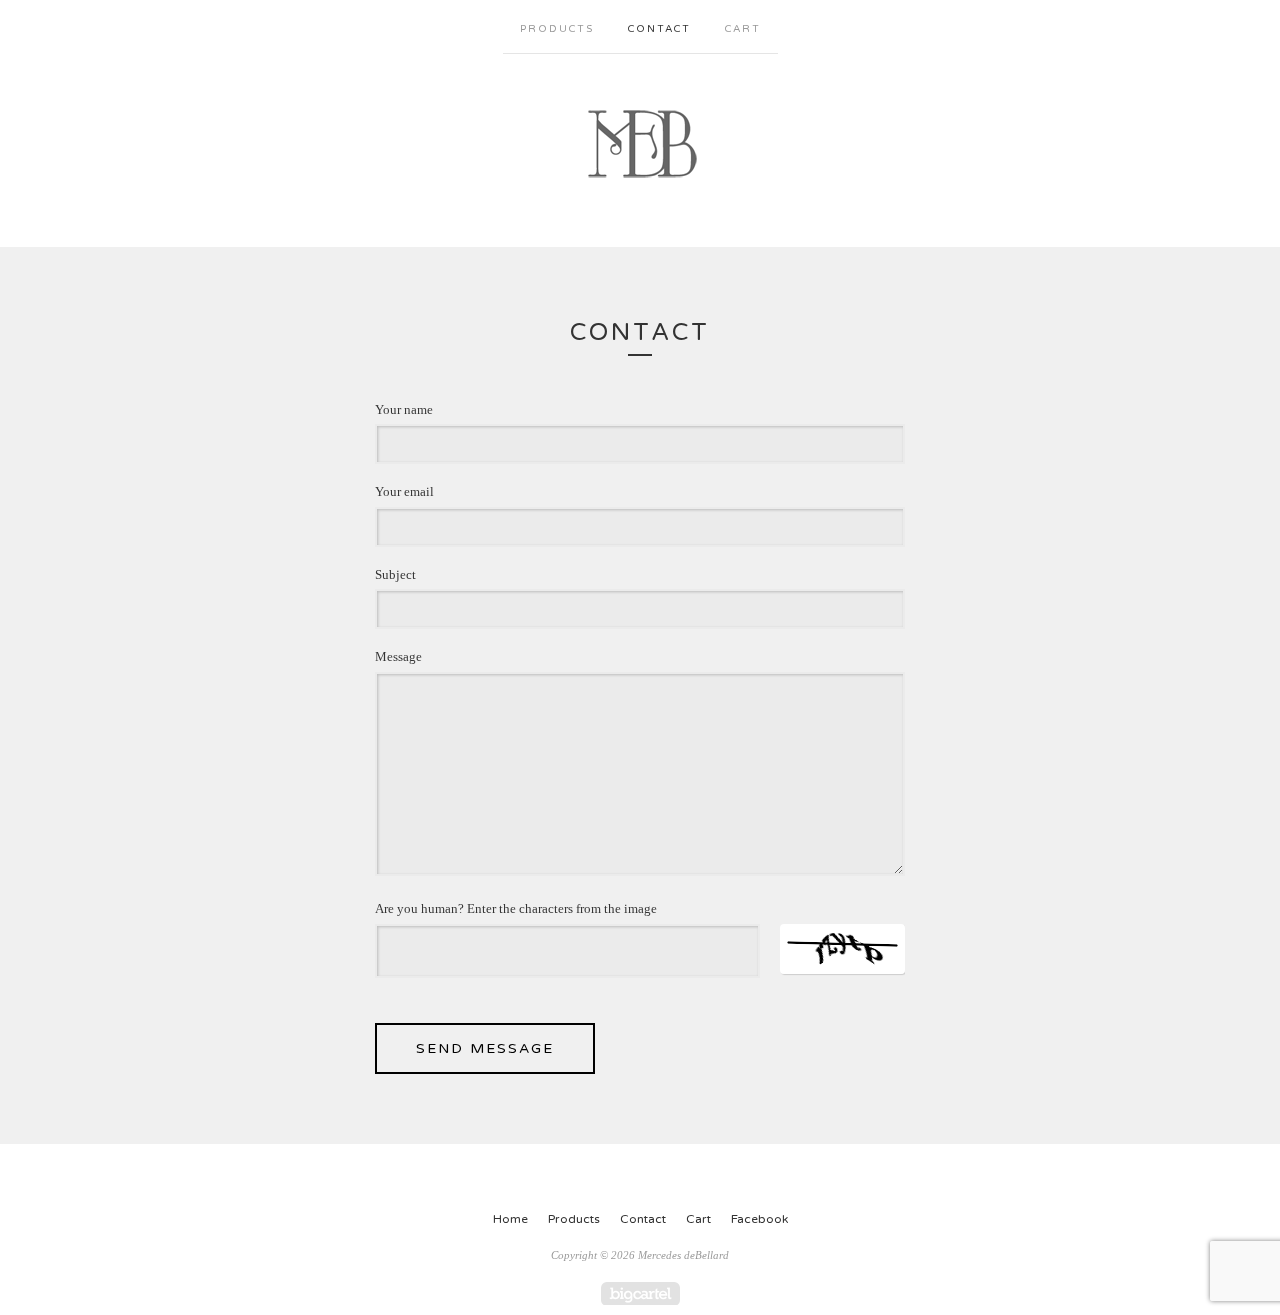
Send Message (485, 1048)
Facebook (759, 1219)
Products (557, 29)
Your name (404, 409)
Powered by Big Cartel (640, 1293)
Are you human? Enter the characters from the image (516, 908)
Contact (659, 29)
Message (398, 656)
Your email (404, 491)
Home (510, 1219)
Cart (743, 29)
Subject (395, 574)
